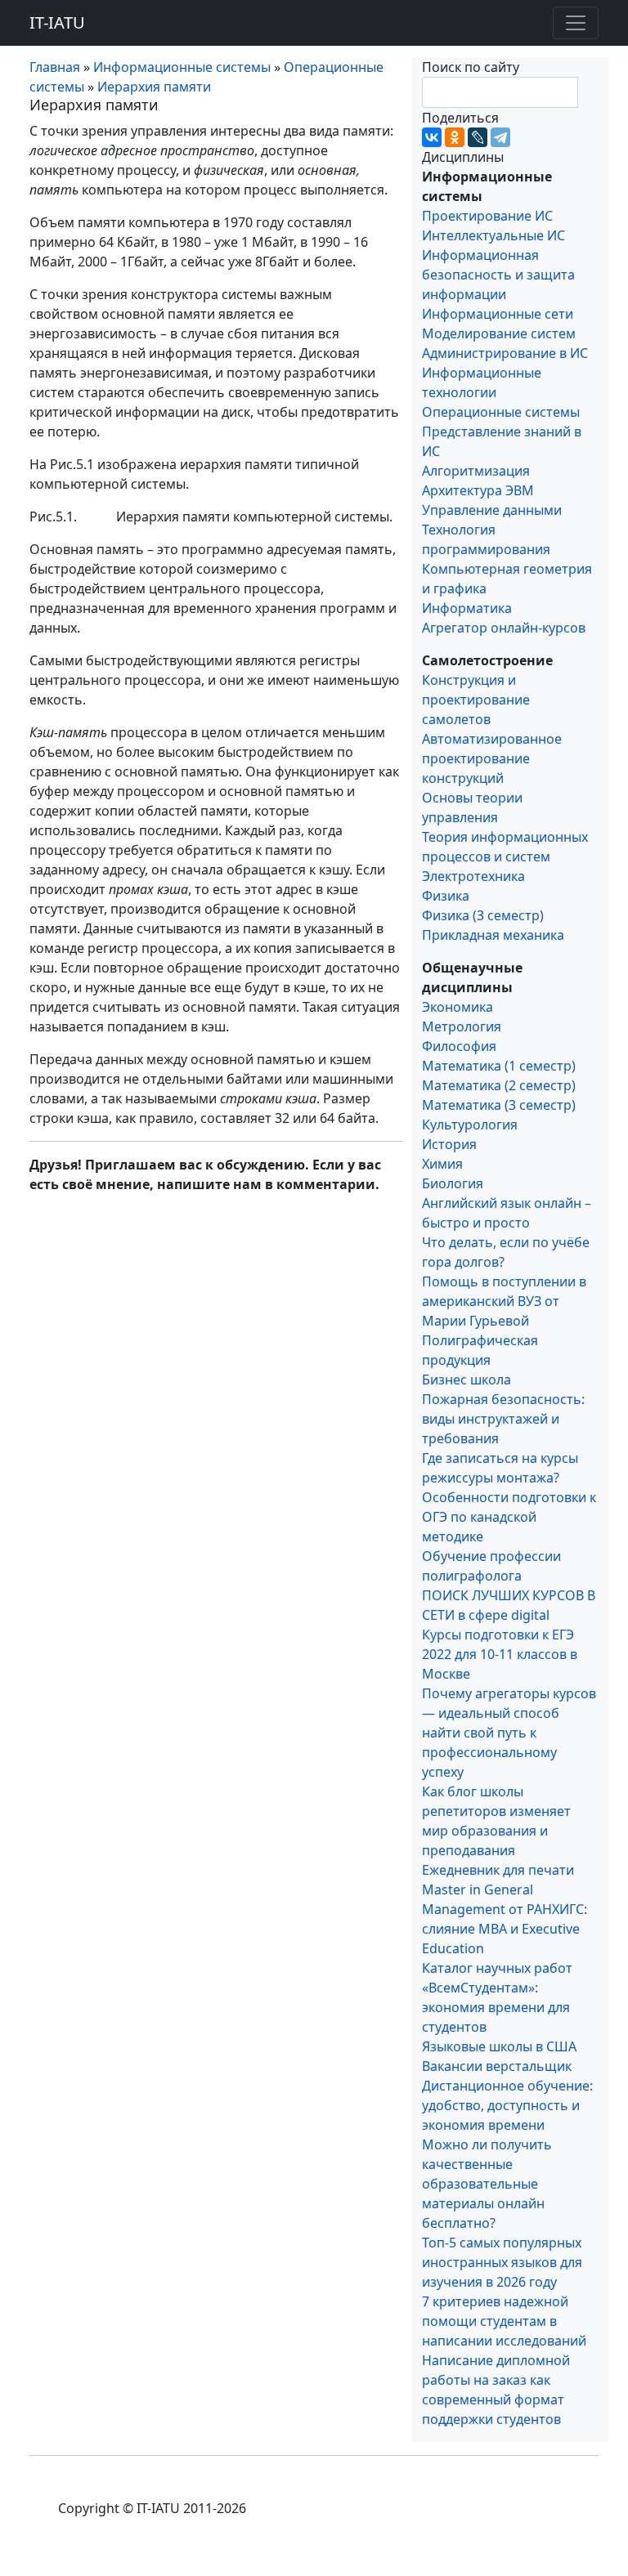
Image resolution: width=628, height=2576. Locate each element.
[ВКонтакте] (432, 137)
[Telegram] (500, 137)
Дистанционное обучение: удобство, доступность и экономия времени (507, 2105)
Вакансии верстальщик (497, 2066)
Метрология (462, 1026)
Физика (446, 896)
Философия (459, 1046)
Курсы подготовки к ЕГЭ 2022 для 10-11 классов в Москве (500, 1654)
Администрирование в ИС (505, 353)
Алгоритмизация (476, 471)
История (449, 1144)
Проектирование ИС (487, 216)
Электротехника (473, 876)
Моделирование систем (499, 333)
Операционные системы (501, 412)
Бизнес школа (467, 1380)
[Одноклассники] (455, 137)
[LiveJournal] (478, 137)
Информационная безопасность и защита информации (498, 275)
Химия (442, 1164)
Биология (453, 1183)
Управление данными (492, 510)
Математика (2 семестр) (499, 1085)
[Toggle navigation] (576, 23)
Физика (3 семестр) (483, 915)
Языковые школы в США (499, 2046)
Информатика (467, 608)
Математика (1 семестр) (499, 1066)
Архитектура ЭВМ (478, 490)
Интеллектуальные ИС (493, 235)
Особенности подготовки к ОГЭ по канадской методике (509, 1517)
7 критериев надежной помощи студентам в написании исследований (504, 2321)
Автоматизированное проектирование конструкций (492, 758)
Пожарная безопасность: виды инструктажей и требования (503, 1419)
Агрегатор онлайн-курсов (504, 628)
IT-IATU (57, 22)
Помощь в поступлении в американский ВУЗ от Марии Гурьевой (504, 1301)
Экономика (458, 1007)
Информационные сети (498, 314)
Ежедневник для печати (498, 1870)
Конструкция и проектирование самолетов (476, 700)
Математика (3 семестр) (499, 1105)
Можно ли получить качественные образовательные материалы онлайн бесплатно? (487, 2184)
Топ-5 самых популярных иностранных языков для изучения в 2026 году (502, 2262)
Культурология (470, 1125)
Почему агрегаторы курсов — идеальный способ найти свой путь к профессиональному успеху (509, 1733)
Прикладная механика (493, 935)
